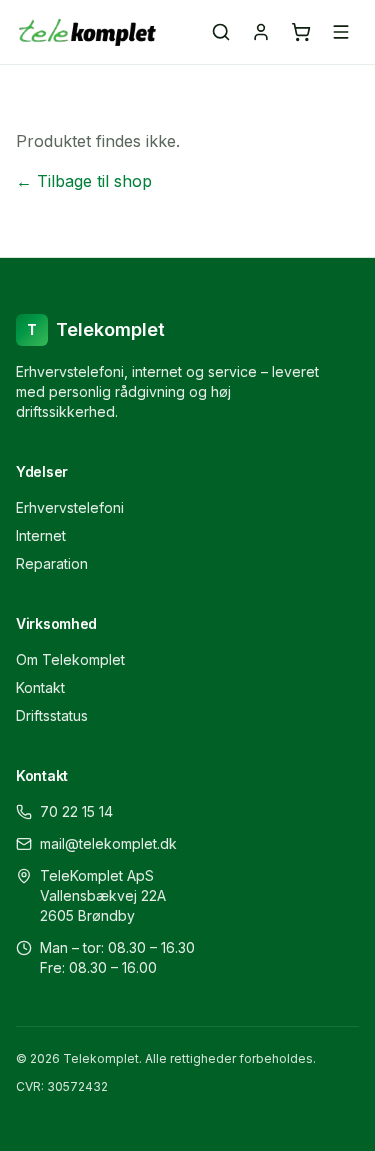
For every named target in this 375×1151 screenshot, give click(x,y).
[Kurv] (301, 32)
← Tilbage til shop (84, 181)
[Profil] (261, 32)
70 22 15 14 (76, 811)
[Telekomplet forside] (87, 32)
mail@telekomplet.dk (108, 843)
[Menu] (341, 32)
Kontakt (40, 687)
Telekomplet (96, 329)
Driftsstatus (52, 715)
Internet (41, 535)
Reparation (52, 563)
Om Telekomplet (70, 659)
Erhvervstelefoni (70, 507)
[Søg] (221, 32)
